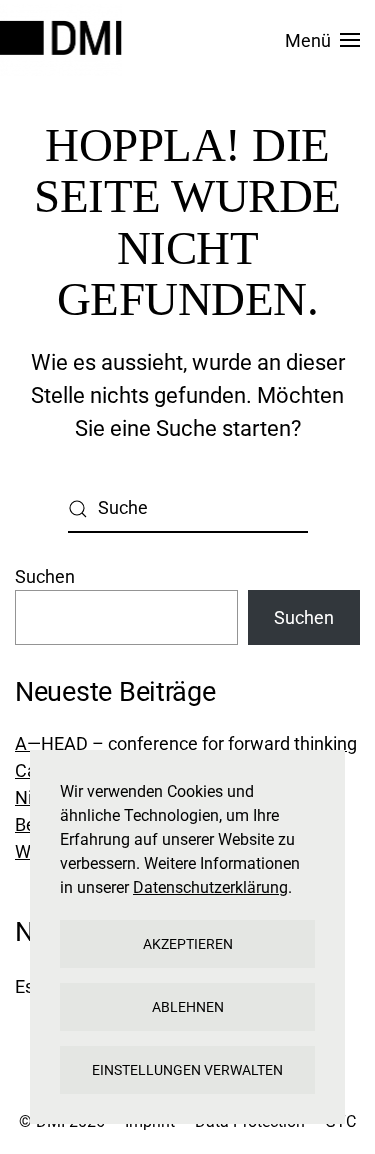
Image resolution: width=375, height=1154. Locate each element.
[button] (323, 40)
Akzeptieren (188, 944)
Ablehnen (188, 1007)
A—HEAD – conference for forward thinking (186, 743)
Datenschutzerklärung (210, 887)
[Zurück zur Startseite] (64, 40)
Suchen (45, 576)
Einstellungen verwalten (187, 1070)
